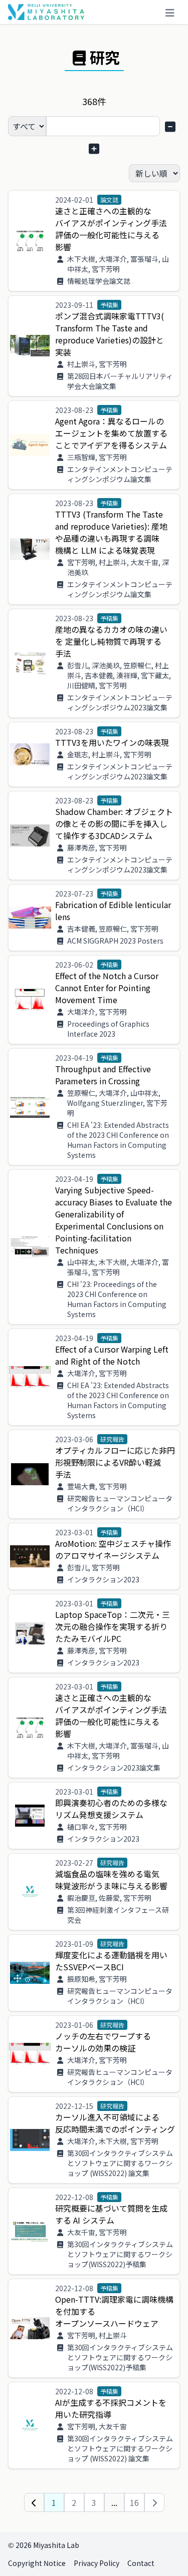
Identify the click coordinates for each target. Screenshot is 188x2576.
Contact (141, 2563)
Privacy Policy (97, 2563)
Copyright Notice (37, 2563)
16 (134, 2502)
